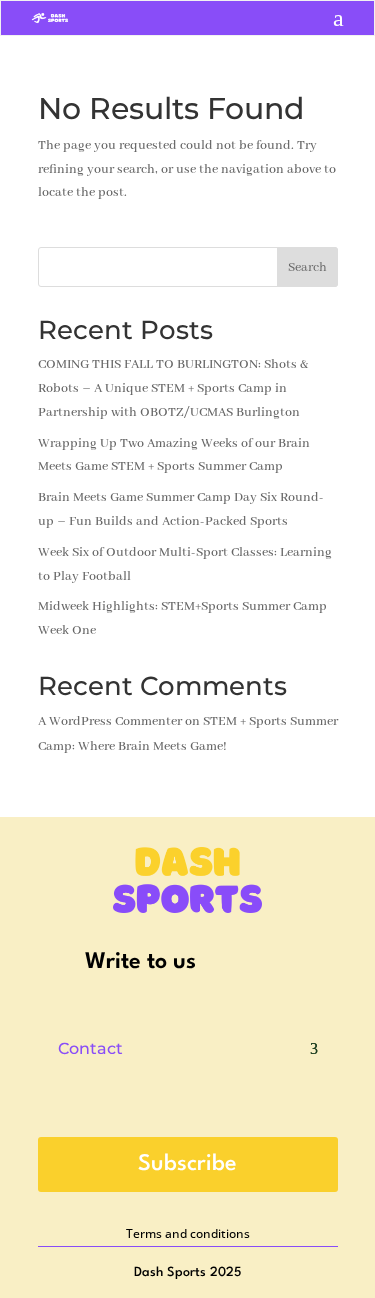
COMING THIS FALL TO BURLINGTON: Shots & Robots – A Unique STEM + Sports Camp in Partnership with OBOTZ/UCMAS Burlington (173, 388)
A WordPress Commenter (110, 721)
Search (307, 267)
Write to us (140, 962)
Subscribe (187, 1164)
